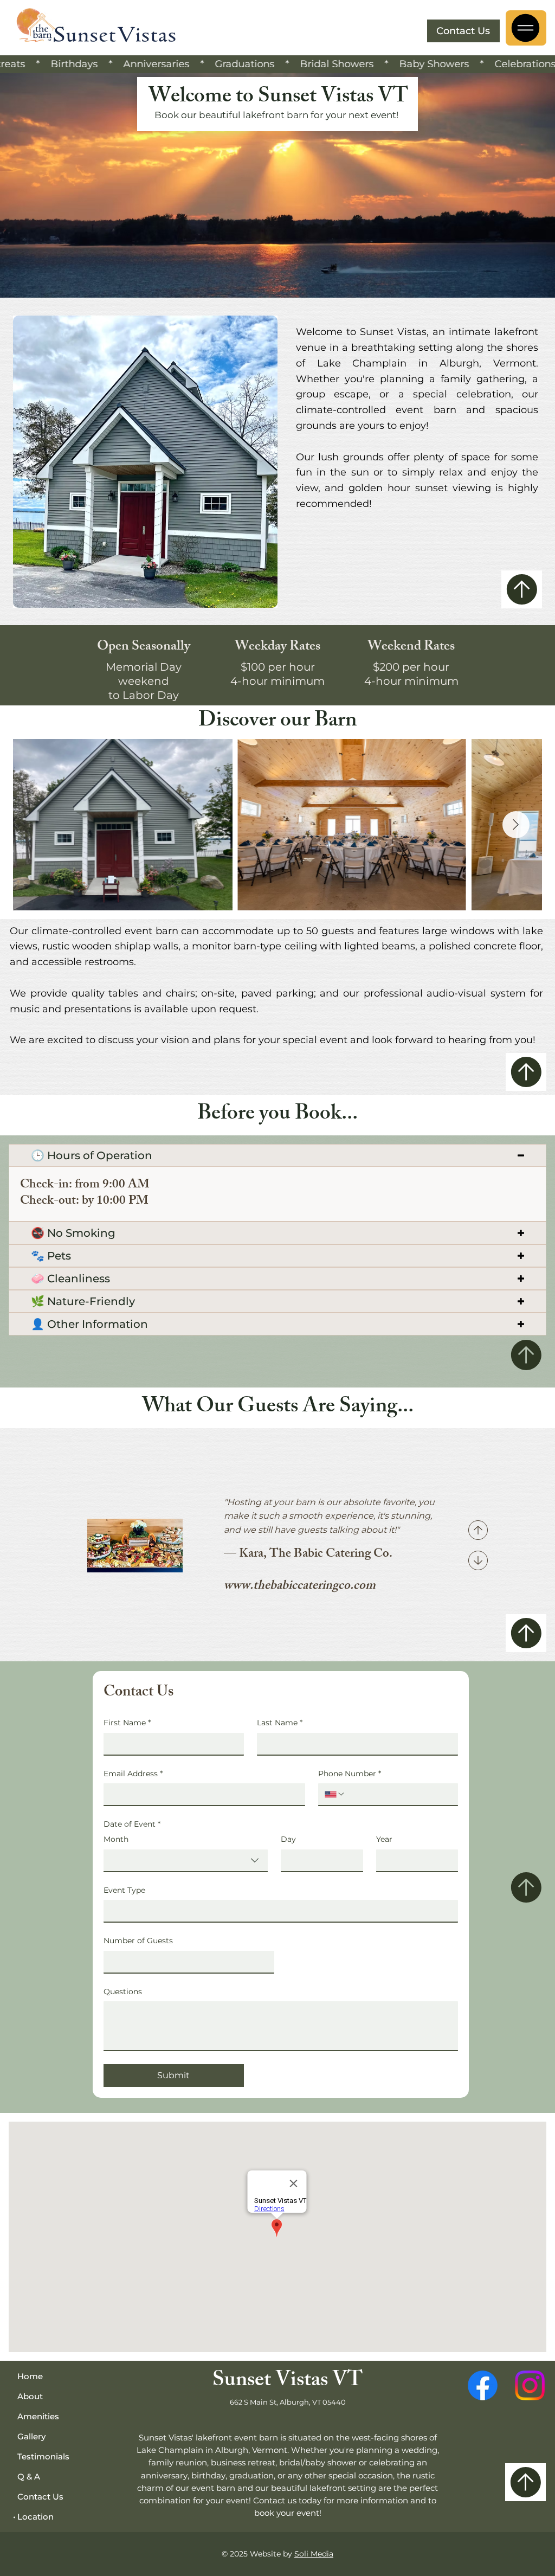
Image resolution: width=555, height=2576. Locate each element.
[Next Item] (516, 825)
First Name (127, 1723)
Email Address (133, 1774)
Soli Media (314, 2554)
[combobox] (186, 1861)
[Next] (478, 1560)
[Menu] (526, 28)
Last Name (280, 1723)
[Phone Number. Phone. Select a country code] (335, 1794)
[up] (522, 589)
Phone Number (350, 1774)
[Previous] (478, 1530)
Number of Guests (138, 1941)
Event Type (124, 1890)
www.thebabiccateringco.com (300, 1587)
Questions (123, 1992)
